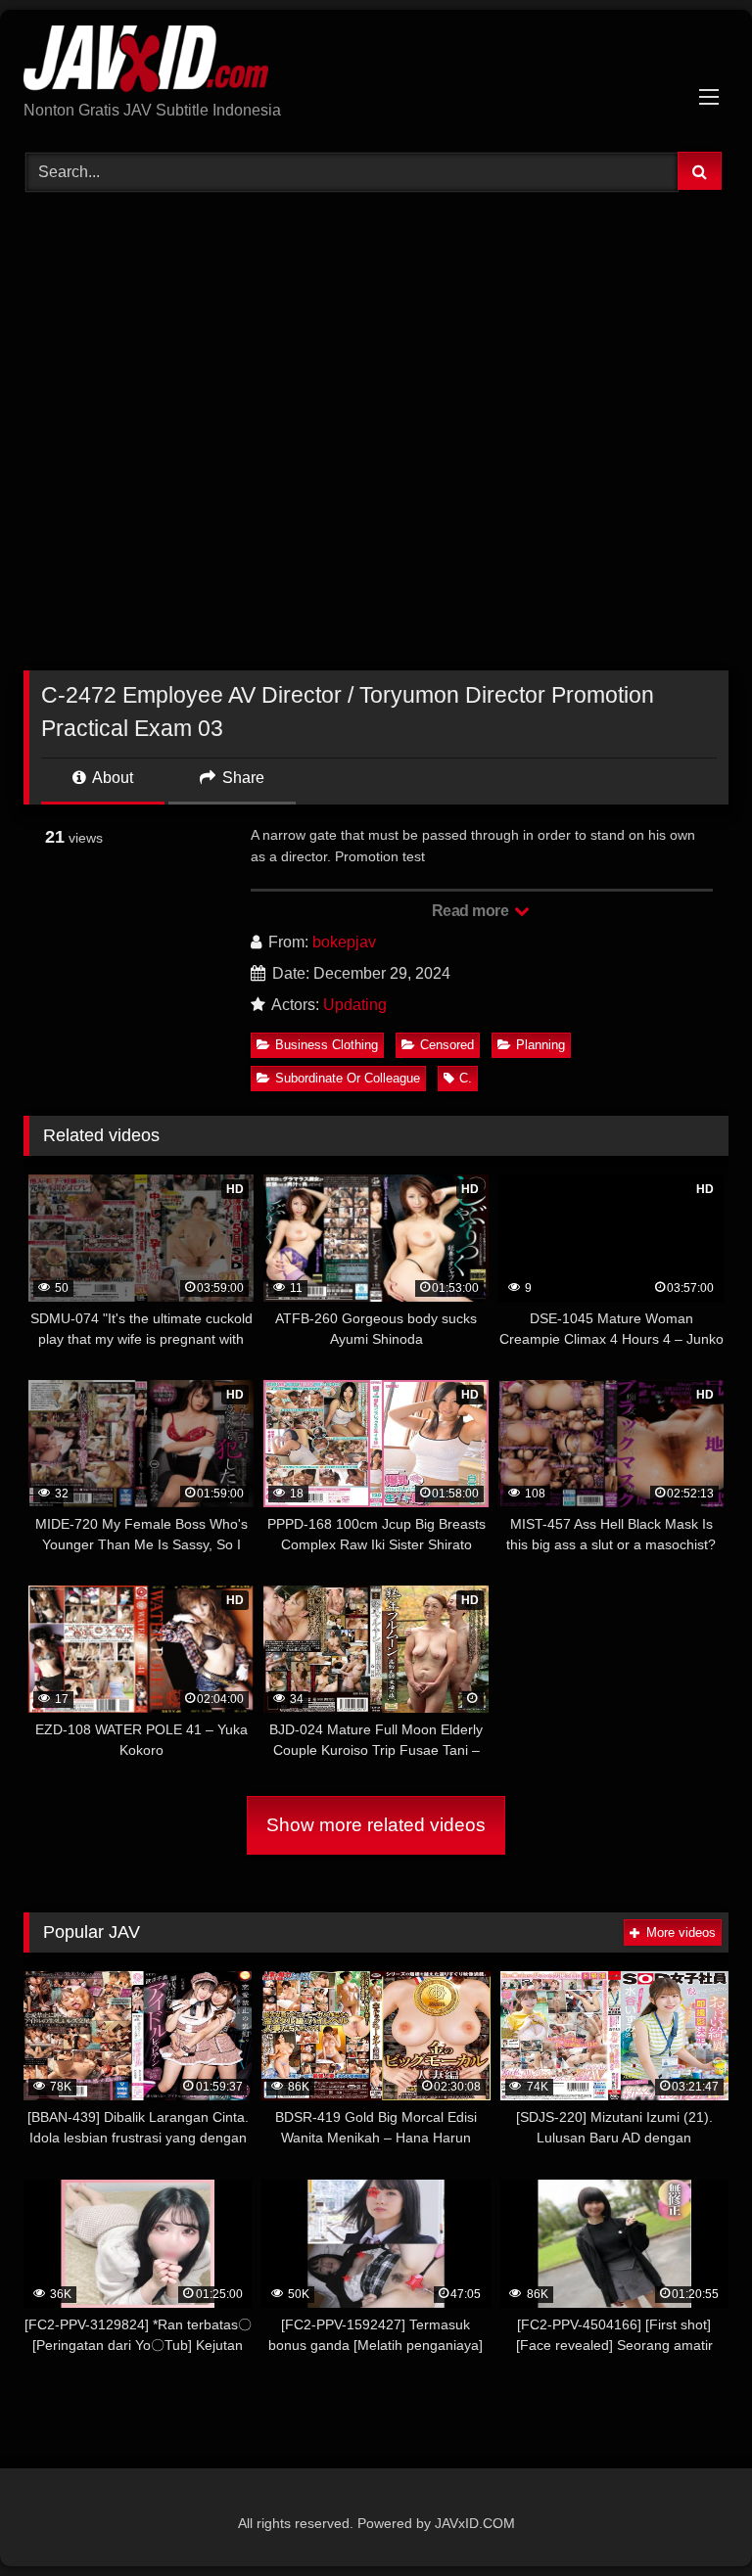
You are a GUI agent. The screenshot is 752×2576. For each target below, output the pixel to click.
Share (241, 778)
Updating (355, 1005)
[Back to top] (691, 2518)
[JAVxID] (376, 62)
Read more (472, 911)
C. (466, 1078)
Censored (447, 1045)
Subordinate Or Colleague (348, 1078)
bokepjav (344, 942)
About (111, 778)
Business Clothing (327, 1045)
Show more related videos (376, 1825)
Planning (540, 1045)
